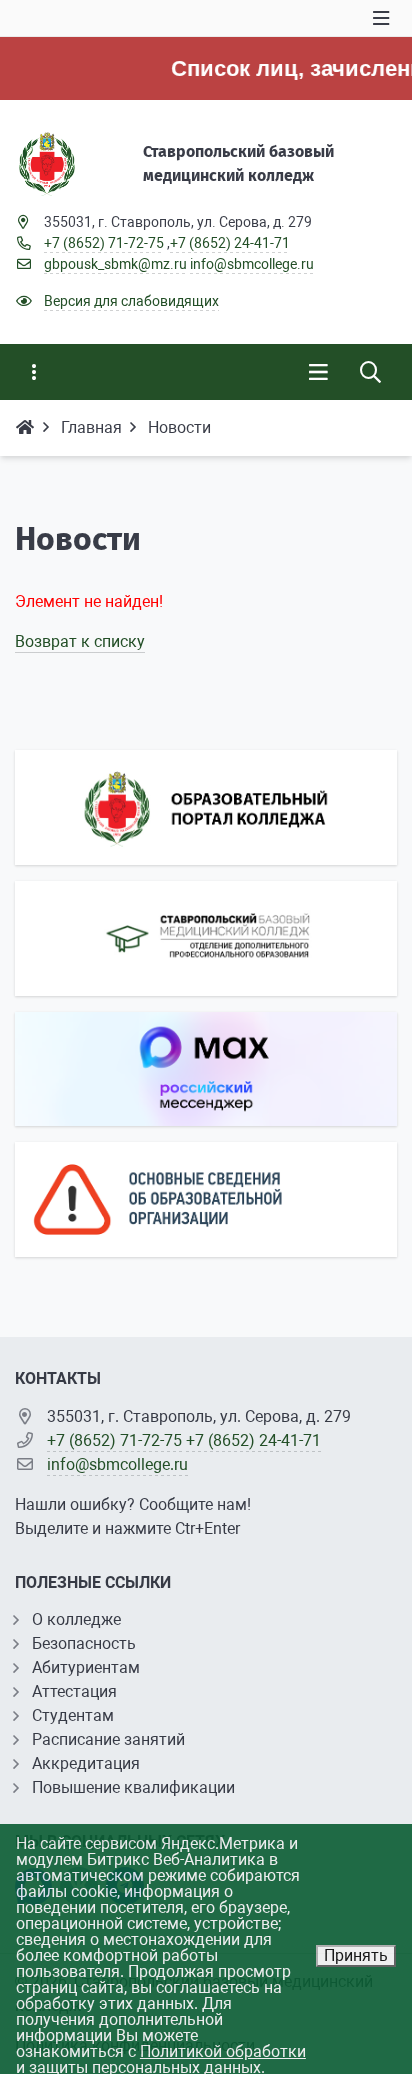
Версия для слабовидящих (131, 301)
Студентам (73, 1715)
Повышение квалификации (133, 1787)
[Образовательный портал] (206, 807)
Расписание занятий (108, 1739)
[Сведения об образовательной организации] (206, 1199)
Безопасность (84, 1643)
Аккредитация (86, 1763)
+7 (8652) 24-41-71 (230, 243)
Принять (356, 1955)
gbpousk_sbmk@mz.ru (115, 264)
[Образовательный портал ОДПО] (206, 938)
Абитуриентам (86, 1667)
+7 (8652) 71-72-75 (104, 243)
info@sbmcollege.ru (252, 264)
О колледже (76, 1619)
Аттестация (74, 1691)
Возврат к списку (80, 641)
